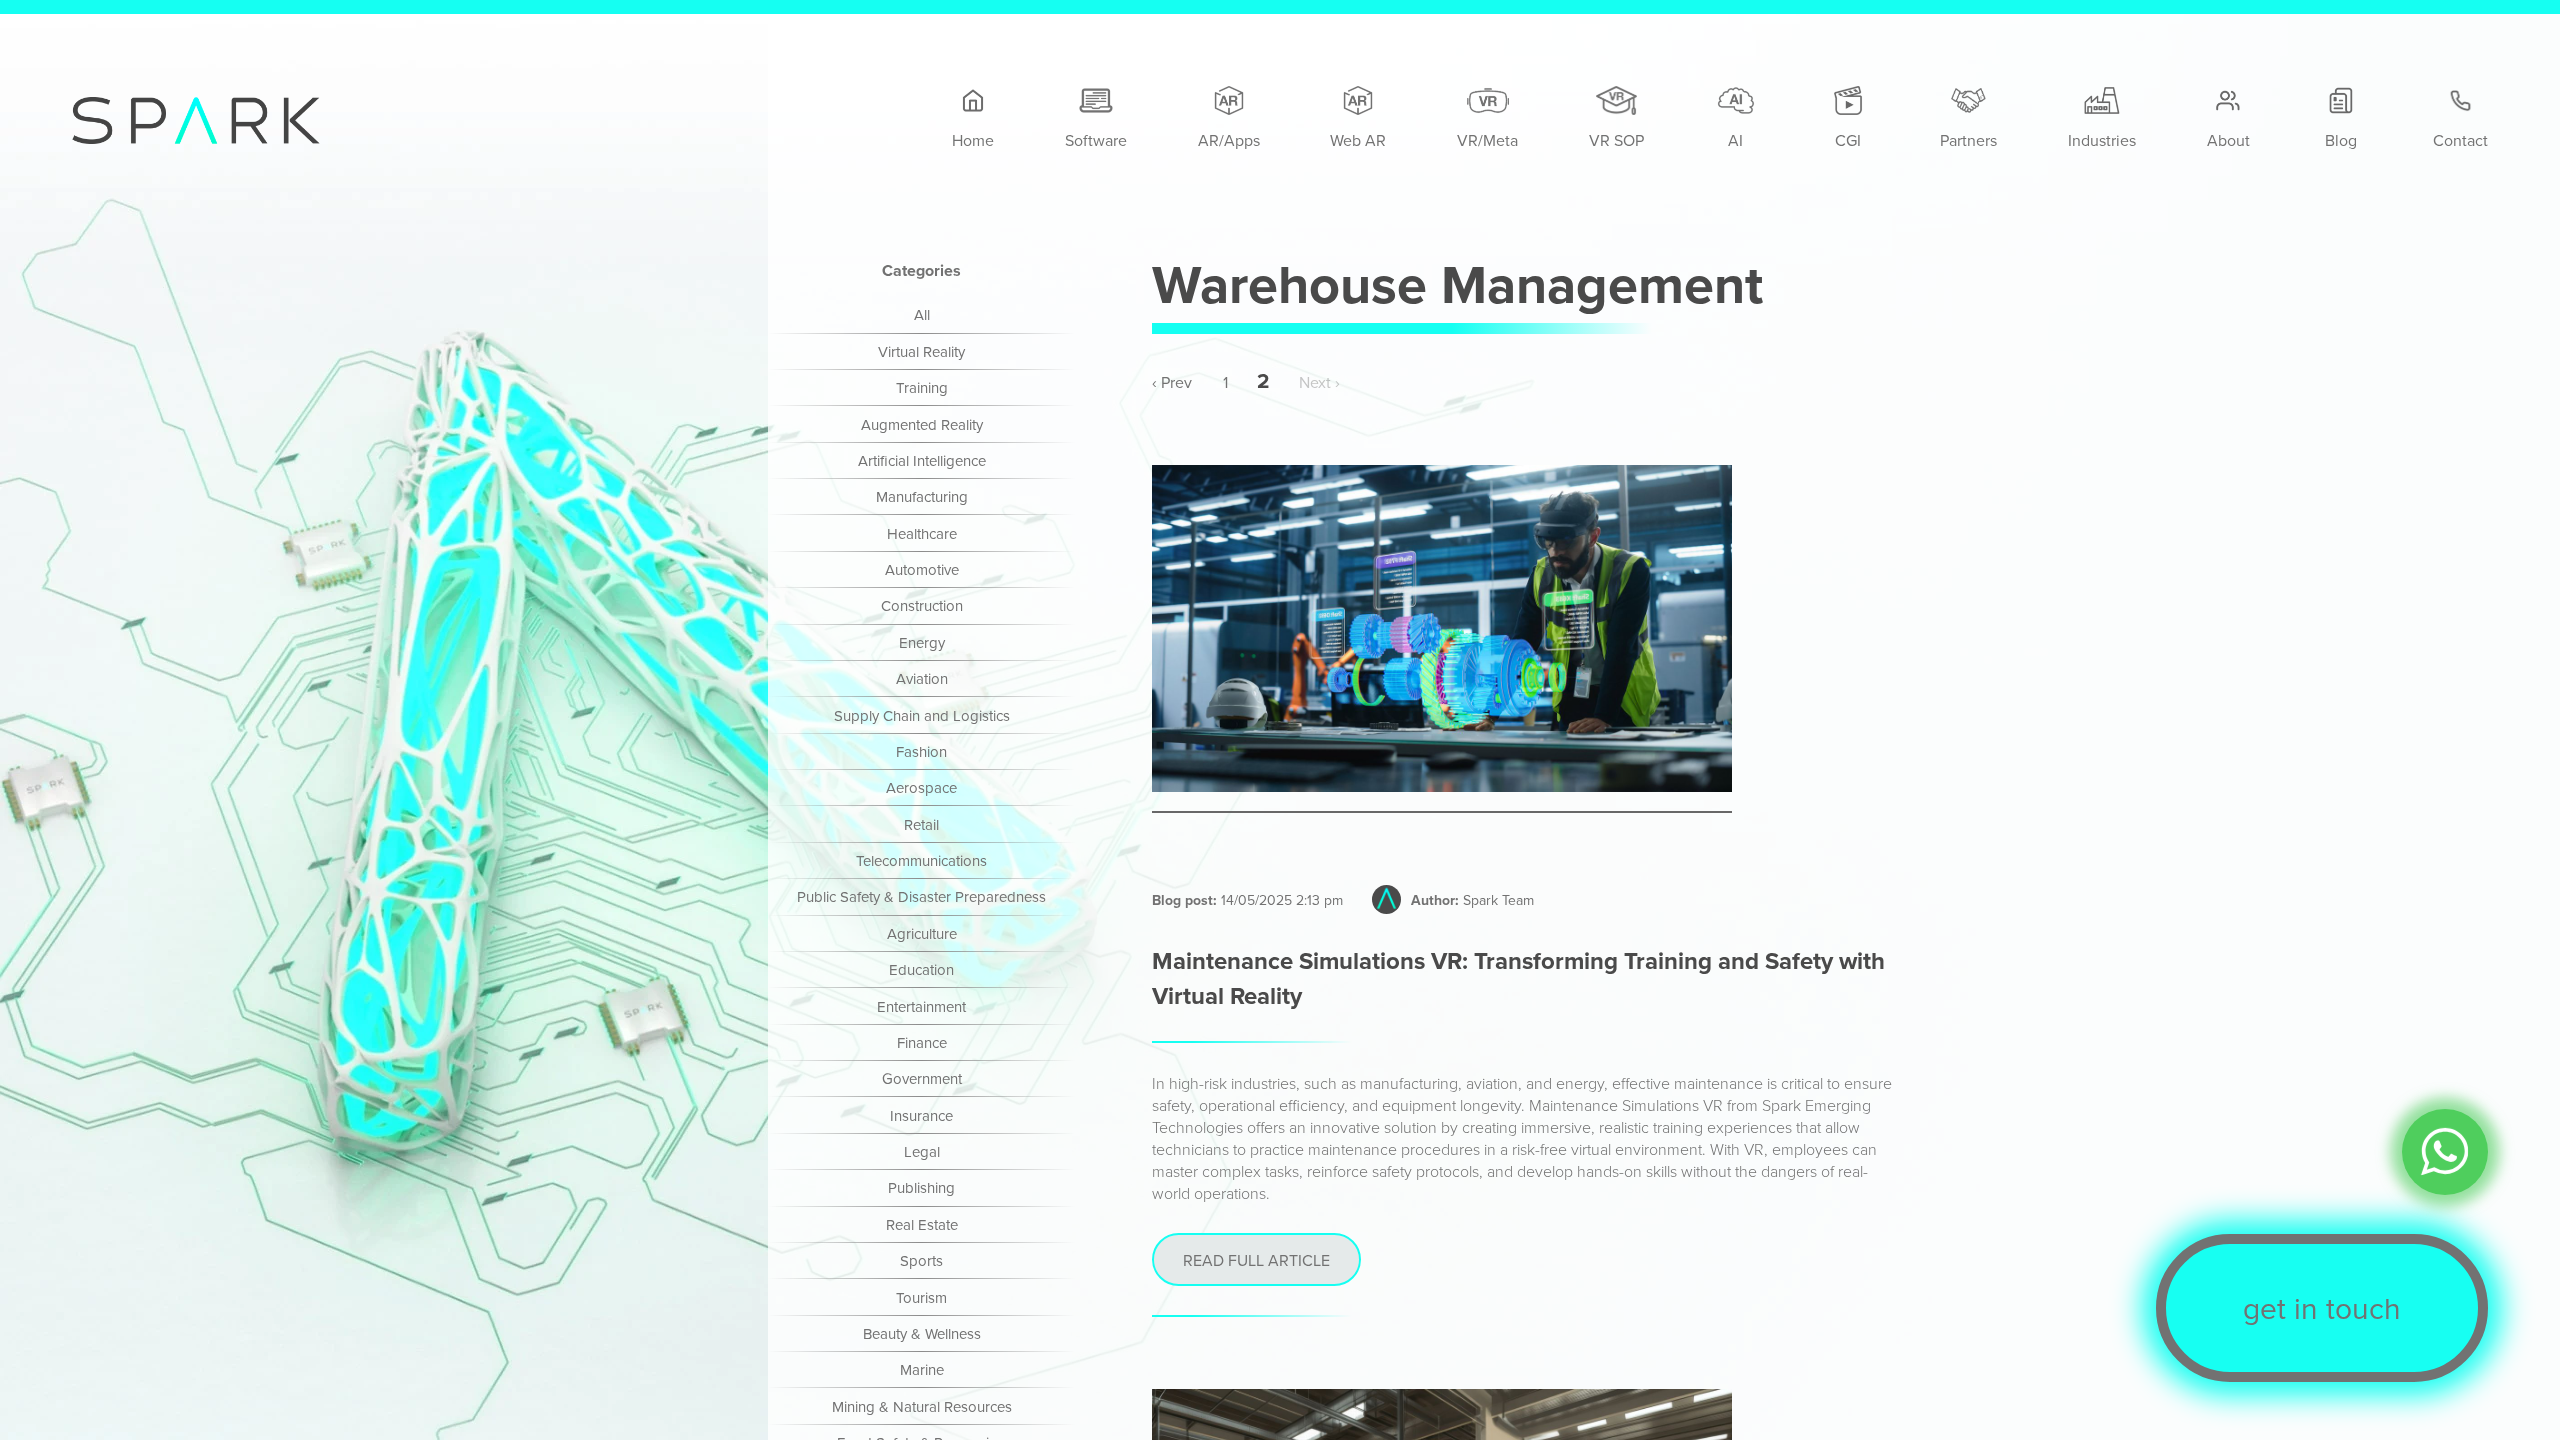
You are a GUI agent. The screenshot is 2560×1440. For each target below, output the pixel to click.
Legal (922, 1151)
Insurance (921, 1115)
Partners (1968, 140)
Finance (922, 1042)
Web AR (1358, 140)
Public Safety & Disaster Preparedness (921, 896)
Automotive (922, 569)
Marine (922, 1369)
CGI (1848, 140)
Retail (921, 824)
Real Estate (922, 1224)
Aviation (922, 678)
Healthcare (922, 533)
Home (973, 140)
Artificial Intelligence (922, 460)
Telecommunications (921, 860)
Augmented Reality (922, 424)
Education (921, 969)
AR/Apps (1229, 140)
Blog (2341, 140)
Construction (922, 605)
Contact (2460, 140)
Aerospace (921, 787)
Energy (922, 642)
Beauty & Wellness (922, 1333)
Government (922, 1078)
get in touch (2322, 1308)
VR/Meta (1487, 140)
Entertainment (921, 1006)
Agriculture (922, 933)
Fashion (921, 751)
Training (922, 387)
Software (1096, 140)
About (2228, 140)
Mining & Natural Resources (922, 1406)
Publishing (921, 1187)
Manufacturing (922, 496)
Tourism (921, 1297)
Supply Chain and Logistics (922, 715)
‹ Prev (1172, 381)
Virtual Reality (921, 351)
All (922, 314)
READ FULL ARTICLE (1256, 1260)
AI (1735, 140)
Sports (921, 1260)
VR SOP (1616, 140)
